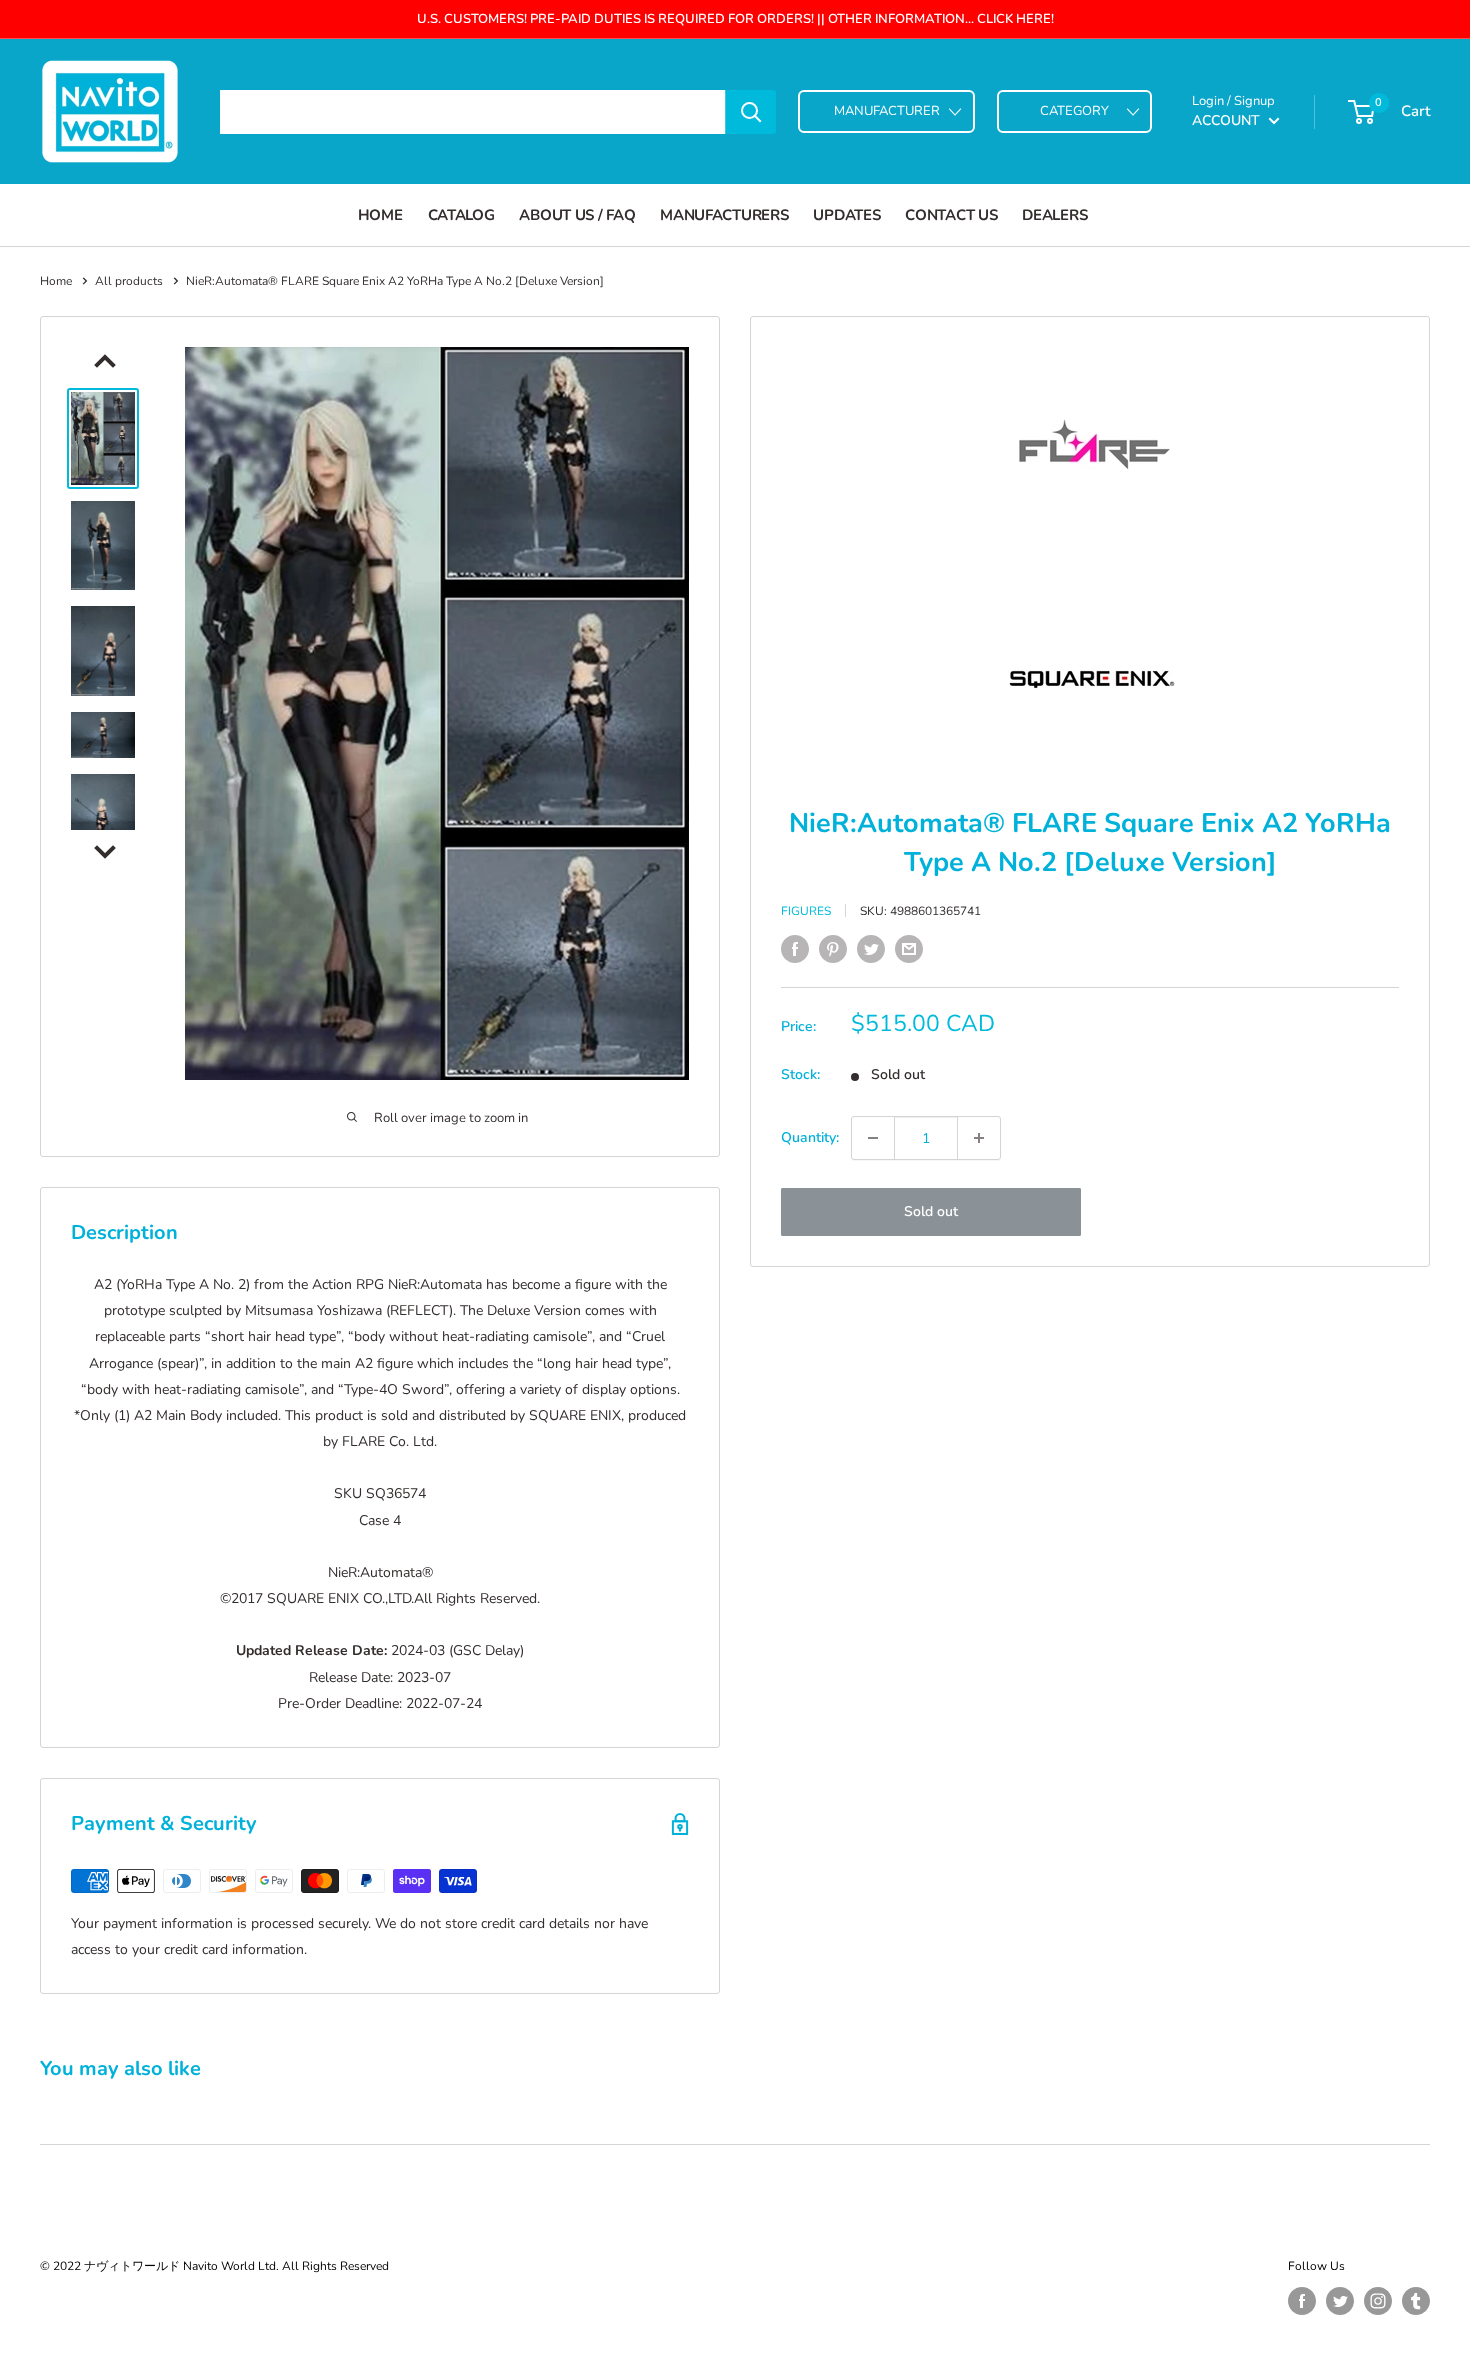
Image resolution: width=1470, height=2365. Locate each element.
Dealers (1054, 215)
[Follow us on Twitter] (1340, 2301)
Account (1228, 120)
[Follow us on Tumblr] (1416, 2301)
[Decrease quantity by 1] (873, 1138)
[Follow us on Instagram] (1378, 2301)
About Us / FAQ (577, 215)
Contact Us (951, 215)
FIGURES (806, 911)
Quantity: (810, 1137)
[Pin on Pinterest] (833, 949)
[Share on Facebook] (795, 949)
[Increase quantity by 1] (979, 1138)
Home (380, 215)
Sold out (931, 1211)
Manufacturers (724, 215)
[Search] (751, 112)
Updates (846, 215)
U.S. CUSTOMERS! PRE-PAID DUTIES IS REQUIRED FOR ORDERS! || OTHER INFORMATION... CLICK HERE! (735, 19)
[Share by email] (909, 949)
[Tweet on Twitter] (871, 949)
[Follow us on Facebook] (1302, 2301)
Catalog (461, 215)
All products (129, 281)
